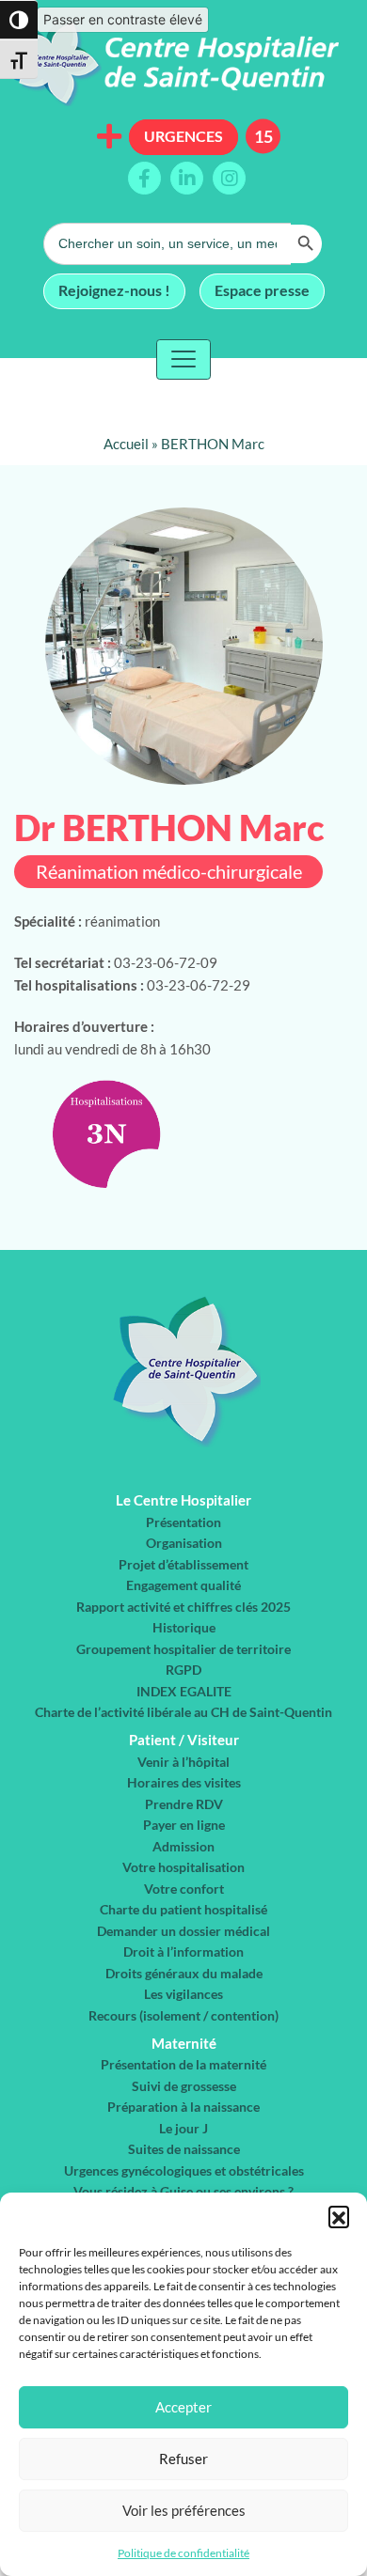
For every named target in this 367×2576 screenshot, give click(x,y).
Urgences (183, 136)
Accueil (126, 444)
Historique (184, 1627)
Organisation (184, 1543)
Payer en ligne (184, 1825)
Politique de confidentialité (183, 2553)
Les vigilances (183, 1994)
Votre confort (184, 1889)
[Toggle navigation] (183, 359)
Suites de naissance (184, 2149)
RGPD (183, 1670)
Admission (183, 1846)
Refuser (183, 2459)
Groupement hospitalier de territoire (183, 1649)
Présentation (183, 1522)
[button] (339, 2216)
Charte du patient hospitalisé (183, 1909)
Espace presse (262, 290)
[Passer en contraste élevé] (19, 20)
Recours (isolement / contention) (183, 2015)
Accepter (183, 2407)
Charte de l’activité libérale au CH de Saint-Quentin (183, 1712)
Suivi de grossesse (184, 2086)
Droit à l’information (183, 1952)
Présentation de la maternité (183, 2064)
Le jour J (183, 2128)
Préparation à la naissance (183, 2107)
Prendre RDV (184, 1804)
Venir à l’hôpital (183, 1762)
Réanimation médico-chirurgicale (169, 872)
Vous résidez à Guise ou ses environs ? (183, 2191)
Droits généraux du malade (184, 1973)
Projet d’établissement (183, 1564)
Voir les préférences (184, 2510)
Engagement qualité (183, 1585)
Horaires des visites (184, 1782)
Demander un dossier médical (183, 1931)
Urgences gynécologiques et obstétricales (184, 2170)
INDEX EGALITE (184, 1691)
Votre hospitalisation (183, 1867)
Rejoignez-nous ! (114, 290)
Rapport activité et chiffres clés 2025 (183, 1607)
